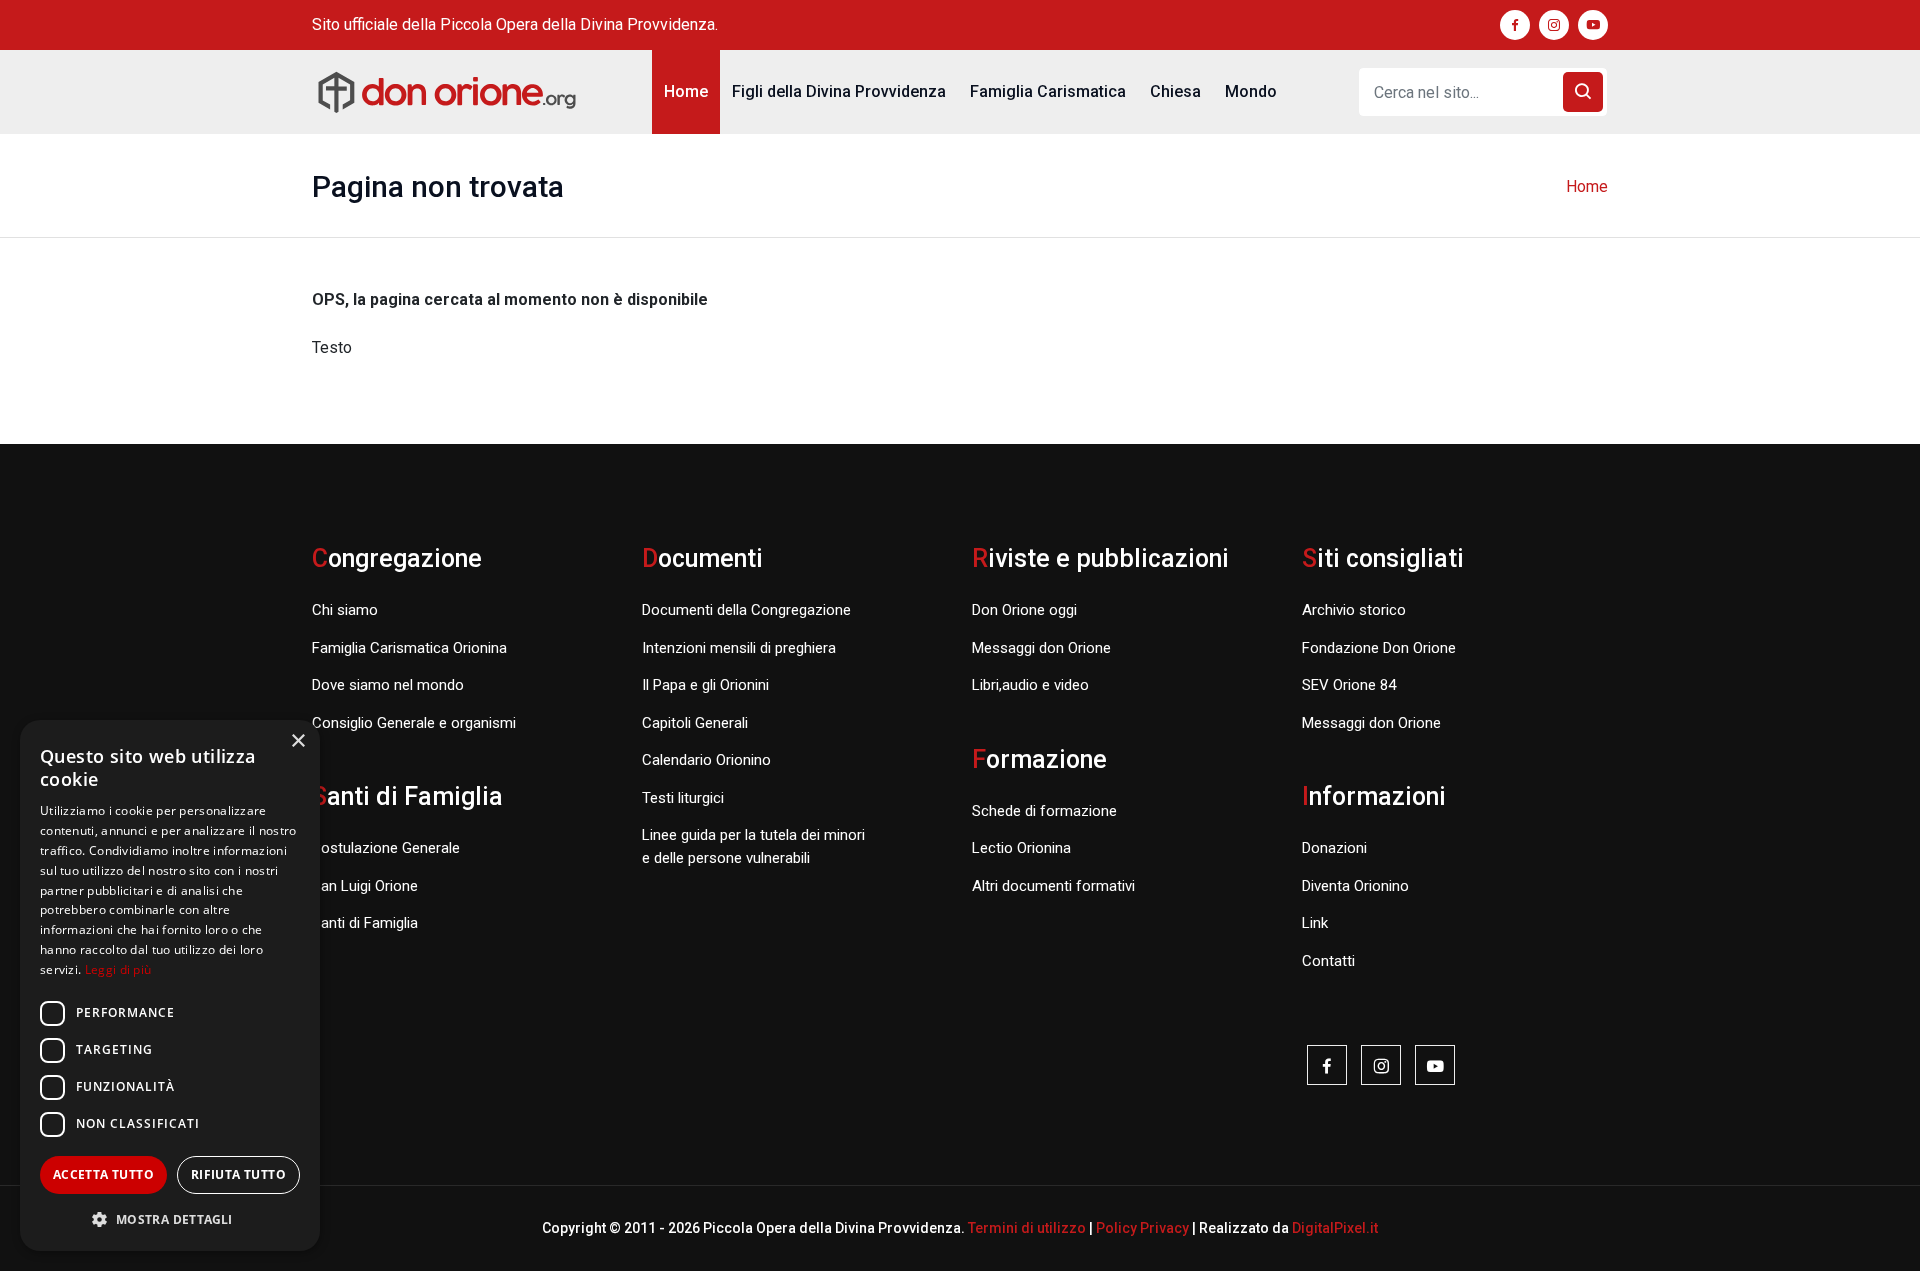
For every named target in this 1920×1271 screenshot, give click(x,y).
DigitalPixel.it (1335, 1228)
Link (1315, 923)
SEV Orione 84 (1349, 685)
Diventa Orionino (1355, 886)
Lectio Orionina (1021, 848)
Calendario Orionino (706, 760)
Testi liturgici (683, 798)
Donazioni (1334, 848)
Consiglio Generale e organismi (414, 723)
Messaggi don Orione (1041, 648)
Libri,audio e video (1030, 685)
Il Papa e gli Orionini (705, 685)
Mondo (1251, 91)
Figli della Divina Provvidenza (839, 91)
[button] (170, 1219)
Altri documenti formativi (1053, 886)
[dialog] (170, 985)
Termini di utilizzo (1027, 1228)
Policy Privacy (1142, 1228)
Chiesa (1175, 91)
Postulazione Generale (386, 848)
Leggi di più (118, 969)
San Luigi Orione (365, 886)
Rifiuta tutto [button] (238, 1174)
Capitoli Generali (695, 723)
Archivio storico (1354, 610)
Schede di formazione (1044, 811)
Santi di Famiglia (365, 923)
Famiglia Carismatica (1048, 91)
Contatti (1328, 961)
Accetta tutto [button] (103, 1174)
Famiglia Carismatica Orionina (409, 648)
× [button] (297, 741)
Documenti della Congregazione (746, 610)
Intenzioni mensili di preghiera (739, 648)
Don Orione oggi (1024, 610)
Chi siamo (345, 610)
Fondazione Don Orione (1379, 648)
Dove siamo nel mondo (388, 685)
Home (686, 91)
